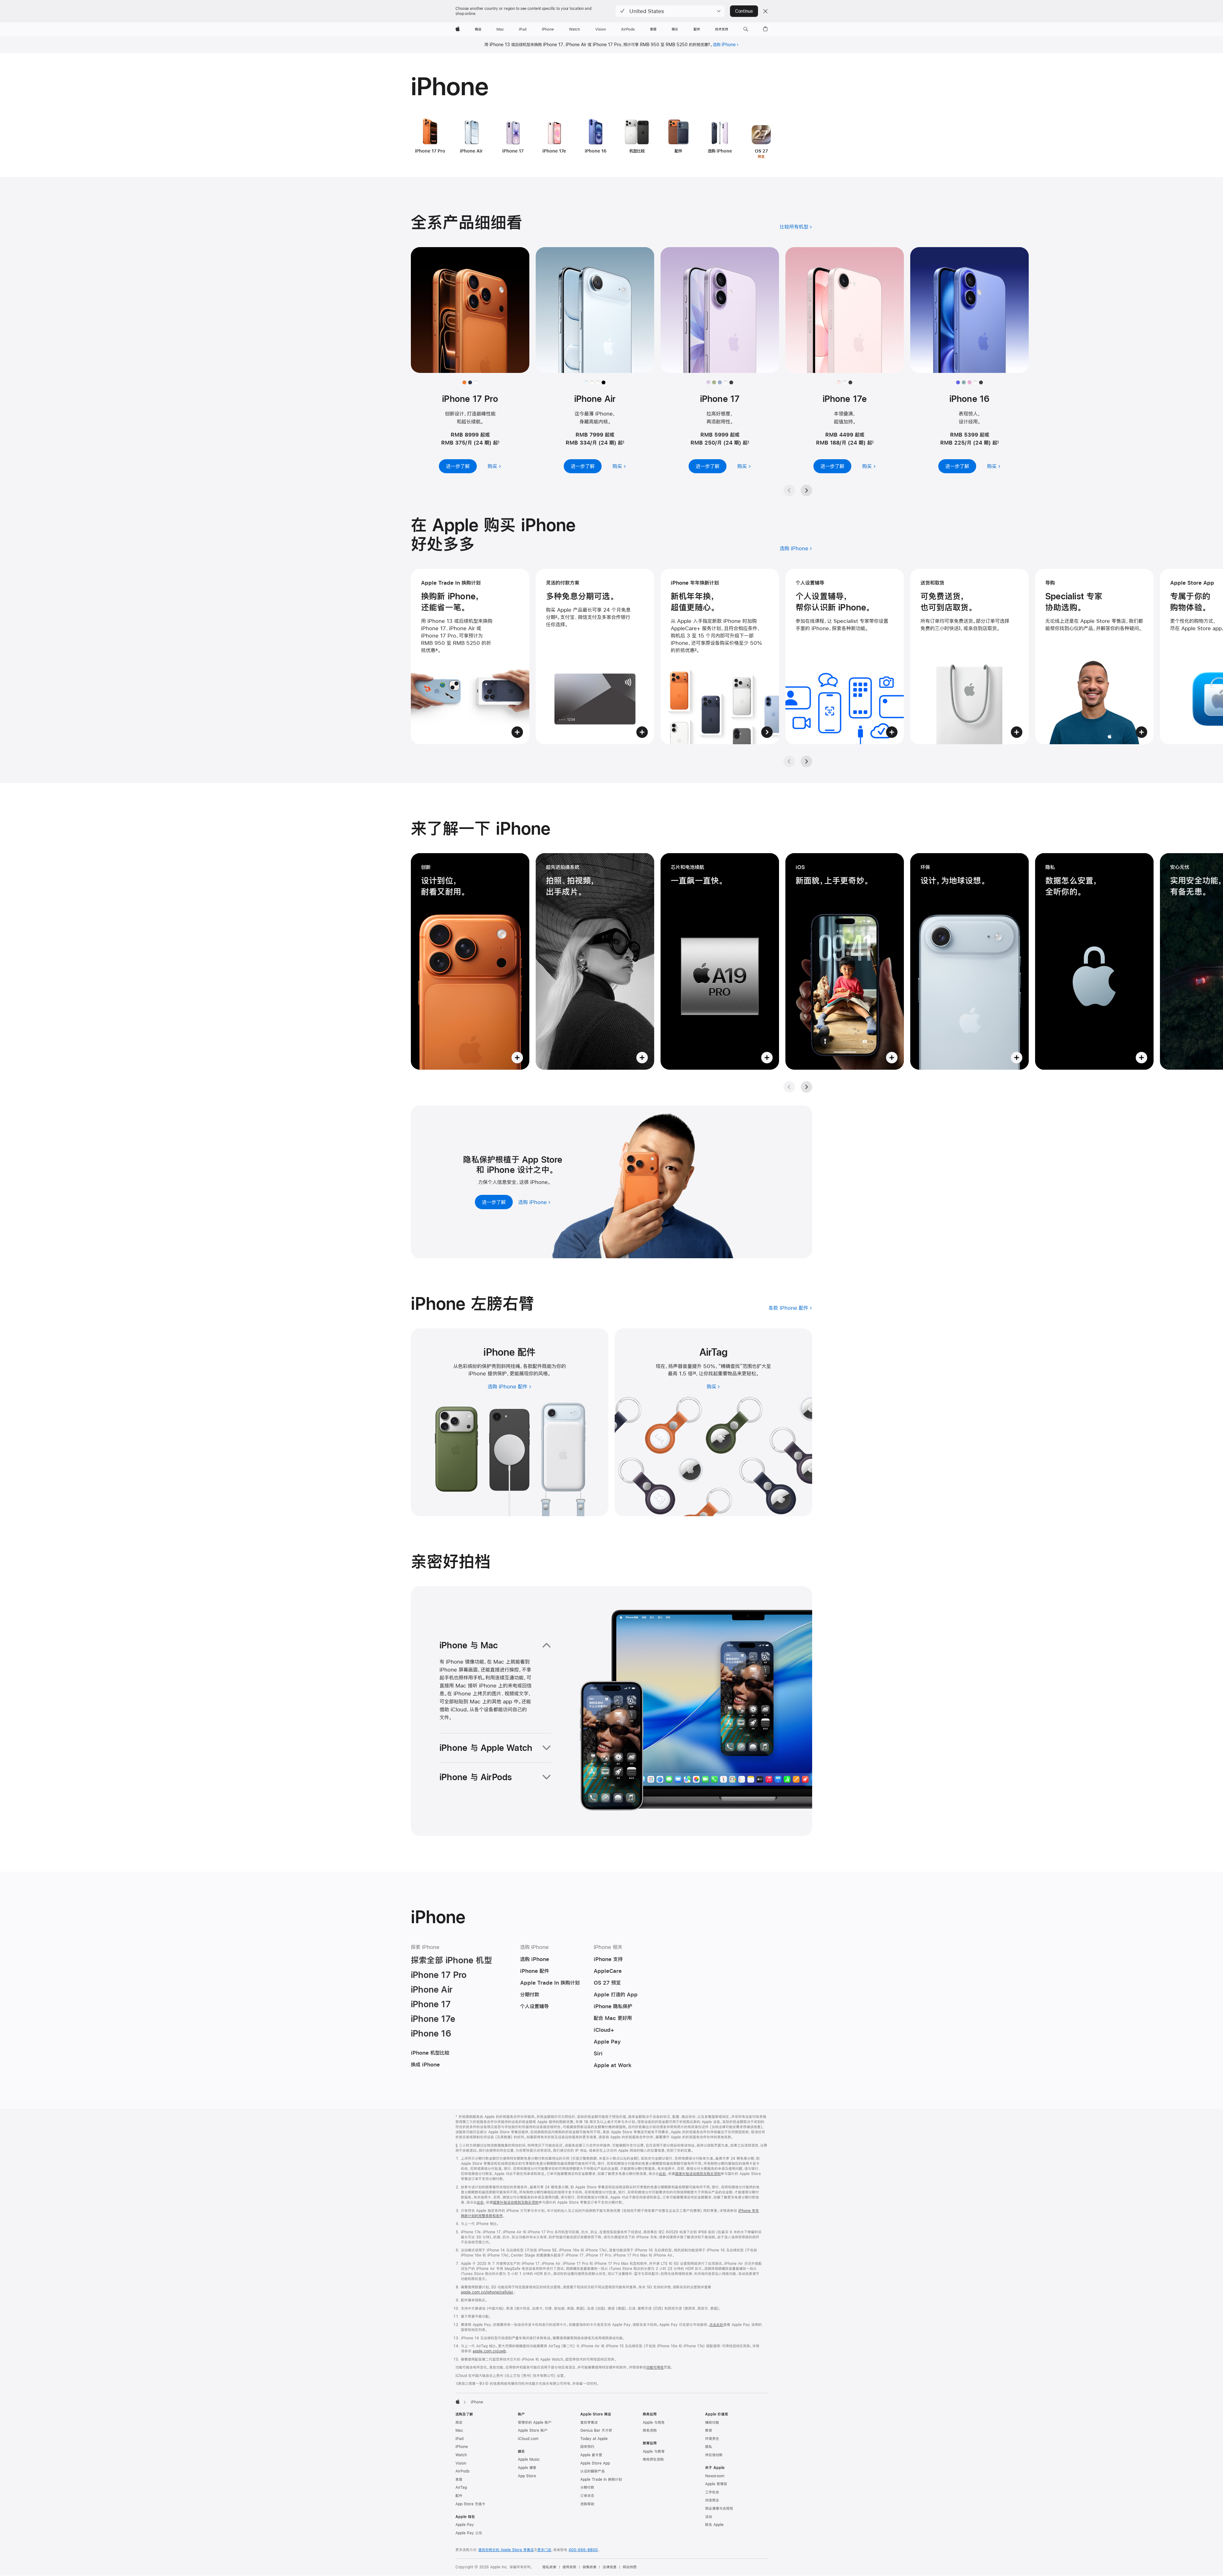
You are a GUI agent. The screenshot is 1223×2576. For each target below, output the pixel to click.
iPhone (462, 2447)
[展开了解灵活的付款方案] (595, 656)
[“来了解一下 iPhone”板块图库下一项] (806, 1087)
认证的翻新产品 (593, 2471)
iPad (459, 2439)
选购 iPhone (724, 45)
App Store (527, 2476)
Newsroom (715, 2476)
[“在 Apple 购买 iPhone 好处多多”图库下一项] (806, 761)
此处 (662, 2174)
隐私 (709, 2447)
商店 (459, 2423)
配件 (459, 2496)
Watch (461, 2455)
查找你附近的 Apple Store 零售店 (506, 2550)
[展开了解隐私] (1094, 961)
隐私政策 (549, 2567)
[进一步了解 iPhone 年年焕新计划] (720, 656)
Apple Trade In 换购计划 (601, 2480)
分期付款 (587, 2487)
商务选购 (650, 2430)
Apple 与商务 (654, 2423)
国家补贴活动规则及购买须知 (698, 2174)
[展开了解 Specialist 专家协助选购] (1094, 656)
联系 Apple (714, 2525)
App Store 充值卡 (470, 2504)
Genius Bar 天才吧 (596, 2430)
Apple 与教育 (654, 2451)
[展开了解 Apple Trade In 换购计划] (470, 656)
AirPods (462, 2471)
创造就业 (712, 2500)
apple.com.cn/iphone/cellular (487, 2292)
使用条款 (569, 2567)
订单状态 (587, 2496)
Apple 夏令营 (591, 2455)
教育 (709, 2430)
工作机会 (712, 2492)
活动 (709, 2517)
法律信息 (610, 2567)
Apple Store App (595, 2463)
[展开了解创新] (470, 961)
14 (694, 1373)
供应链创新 (714, 2455)
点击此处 (716, 2325)
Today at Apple (594, 2439)
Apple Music (529, 2459)
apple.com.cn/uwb (489, 2351)
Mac (459, 2430)
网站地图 (630, 2567)
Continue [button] (744, 11)
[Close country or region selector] (765, 11)
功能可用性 (655, 2367)
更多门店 (544, 2550)
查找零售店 (589, 2423)
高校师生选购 (653, 2459)
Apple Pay (465, 2525)
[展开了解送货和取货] (969, 656)
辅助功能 (712, 2423)
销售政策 (590, 2567)
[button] (670, 11)
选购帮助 (587, 2504)
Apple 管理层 (716, 2484)
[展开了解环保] (969, 961)
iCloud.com (528, 2439)
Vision (461, 2463)
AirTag (461, 2487)
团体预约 (587, 2447)
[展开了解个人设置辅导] (845, 656)
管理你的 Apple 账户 (535, 2423)
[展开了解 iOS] (845, 961)
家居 (459, 2480)
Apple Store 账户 (533, 2430)
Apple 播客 (527, 2468)
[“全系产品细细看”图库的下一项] (806, 490)
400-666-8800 (583, 2550)
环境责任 (712, 2439)
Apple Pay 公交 (469, 2533)
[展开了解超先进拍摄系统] (595, 961)
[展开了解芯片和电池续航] (720, 961)
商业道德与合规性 (719, 2508)
